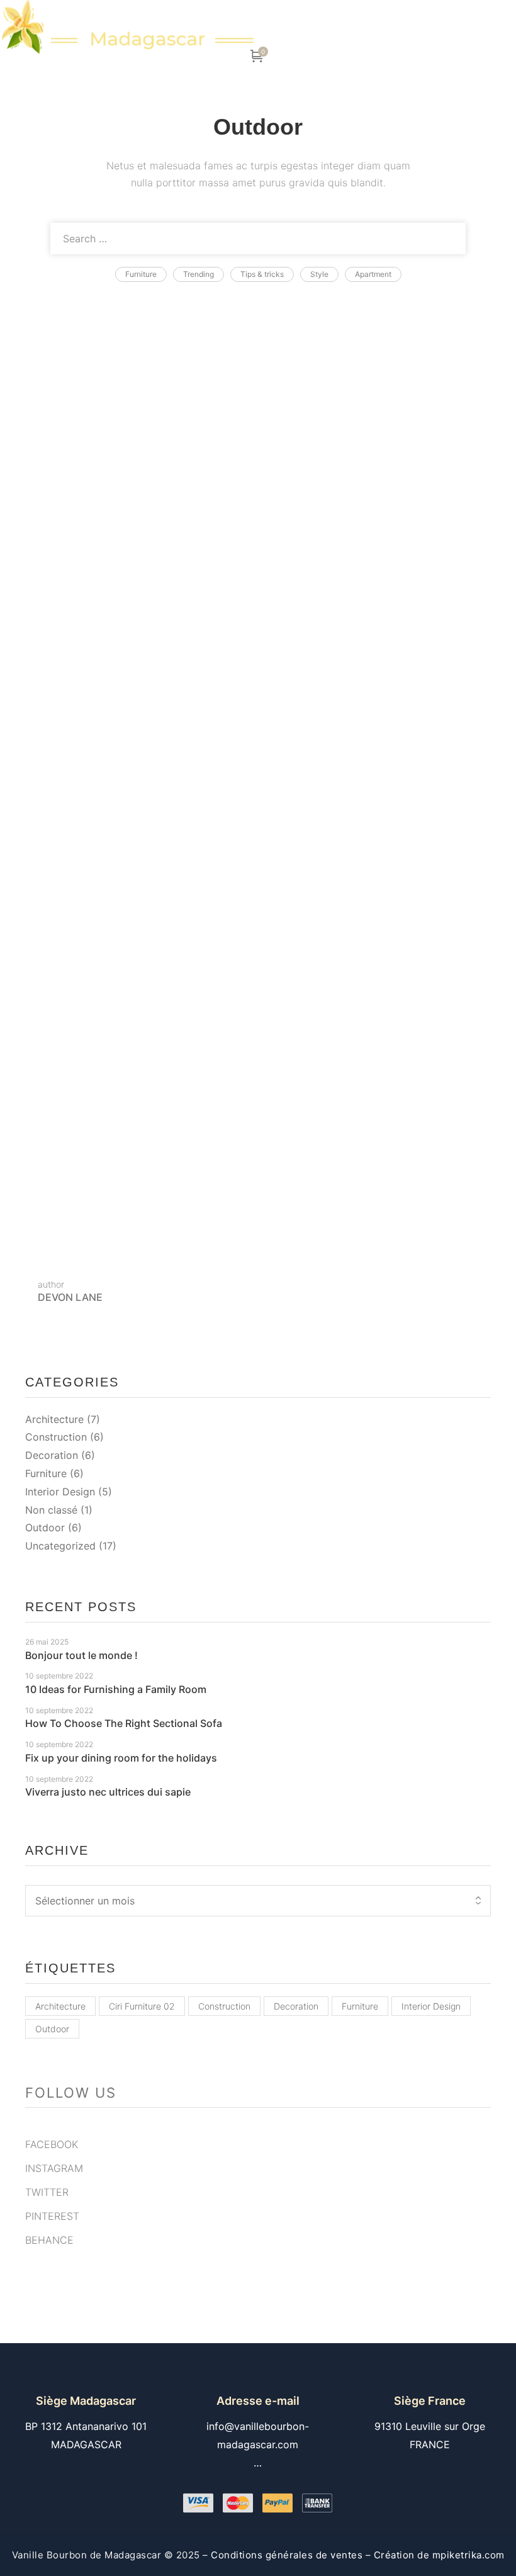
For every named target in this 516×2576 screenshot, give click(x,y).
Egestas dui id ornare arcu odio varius (150, 1043)
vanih (173, 328)
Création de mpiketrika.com (438, 2555)
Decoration (52, 1455)
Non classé (51, 1510)
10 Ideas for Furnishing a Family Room (154, 347)
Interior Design (60, 1492)
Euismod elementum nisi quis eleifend (150, 904)
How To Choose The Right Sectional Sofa (163, 486)
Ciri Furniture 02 (142, 2006)
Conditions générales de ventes (287, 2555)
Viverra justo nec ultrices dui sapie (138, 765)
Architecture (54, 1419)
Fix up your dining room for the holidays (156, 625)
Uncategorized (60, 1546)
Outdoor (45, 1527)
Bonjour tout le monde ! (81, 1655)
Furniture (46, 1473)
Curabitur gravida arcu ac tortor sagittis (154, 1183)
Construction (56, 1437)
